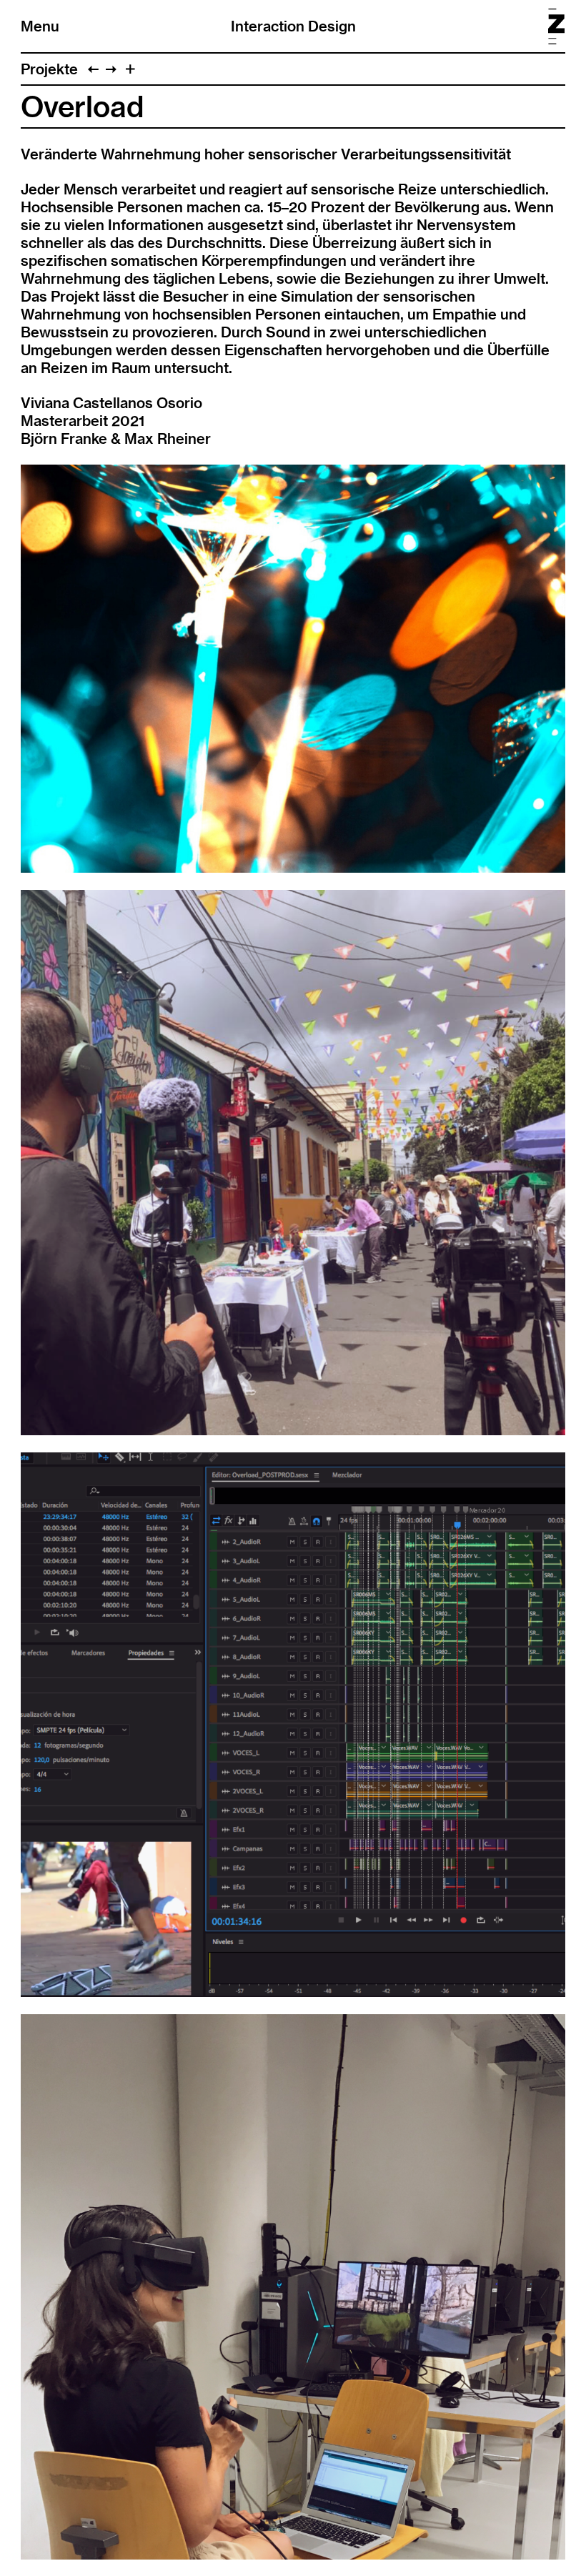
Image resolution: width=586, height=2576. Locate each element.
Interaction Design (293, 26)
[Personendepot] (111, 69)
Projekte (49, 69)
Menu (40, 26)
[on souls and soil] (93, 69)
